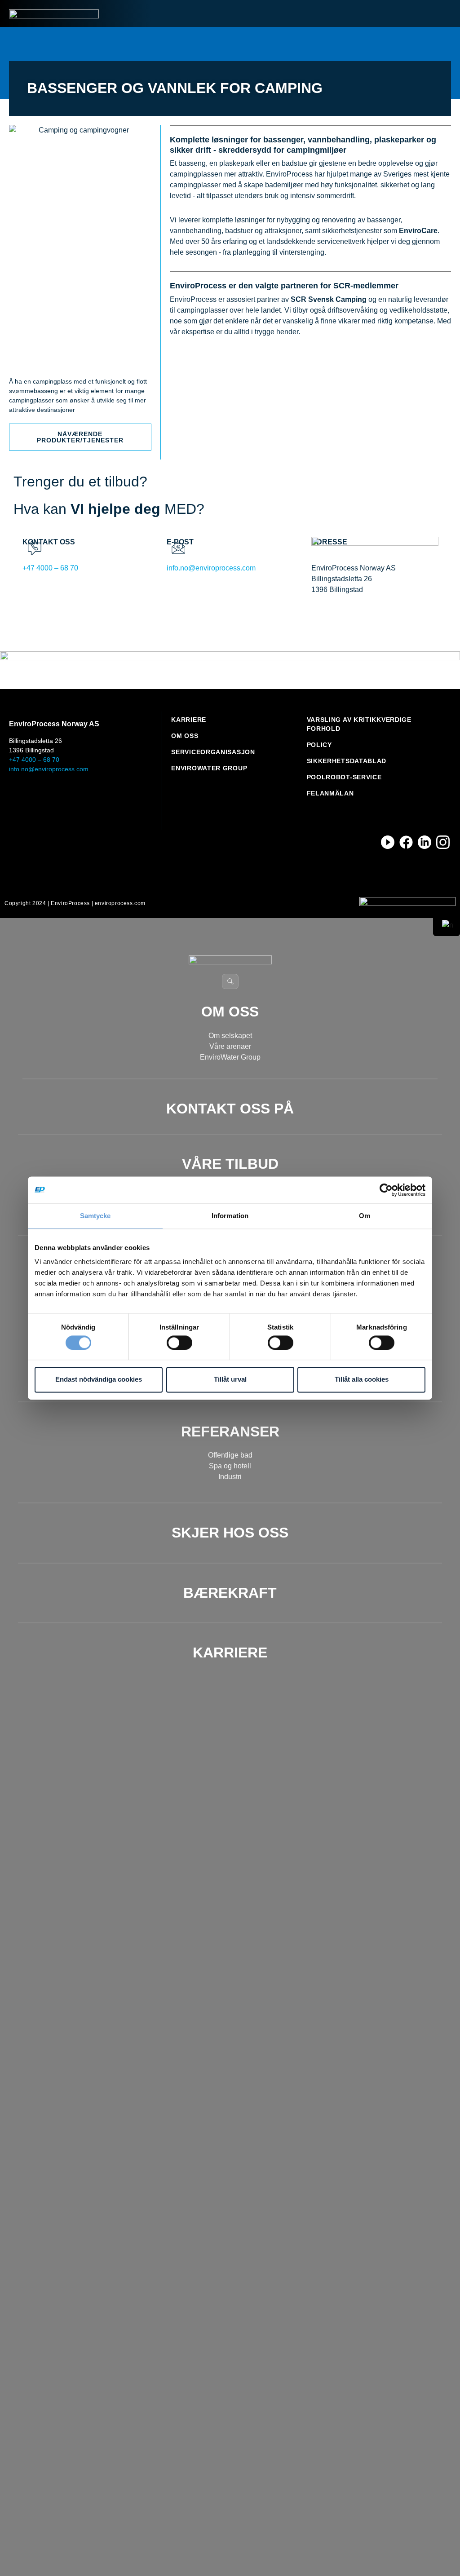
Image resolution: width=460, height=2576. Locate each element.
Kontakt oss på (230, 1109)
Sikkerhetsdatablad (347, 761)
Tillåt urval (230, 1380)
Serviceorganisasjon (213, 752)
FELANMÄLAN (330, 793)
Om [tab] (365, 1216)
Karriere (189, 720)
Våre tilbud (230, 1164)
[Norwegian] (447, 925)
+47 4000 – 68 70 (50, 568)
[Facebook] (406, 842)
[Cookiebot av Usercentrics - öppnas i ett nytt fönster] (386, 1190)
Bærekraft (230, 1593)
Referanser (230, 1432)
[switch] (179, 1343)
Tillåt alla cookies (362, 1380)
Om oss (185, 736)
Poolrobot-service (344, 777)
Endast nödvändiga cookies (99, 1380)
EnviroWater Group (209, 768)
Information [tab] (230, 1216)
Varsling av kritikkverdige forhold (359, 724)
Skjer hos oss (230, 1533)
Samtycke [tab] (95, 1216)
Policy (319, 745)
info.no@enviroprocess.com (211, 568)
